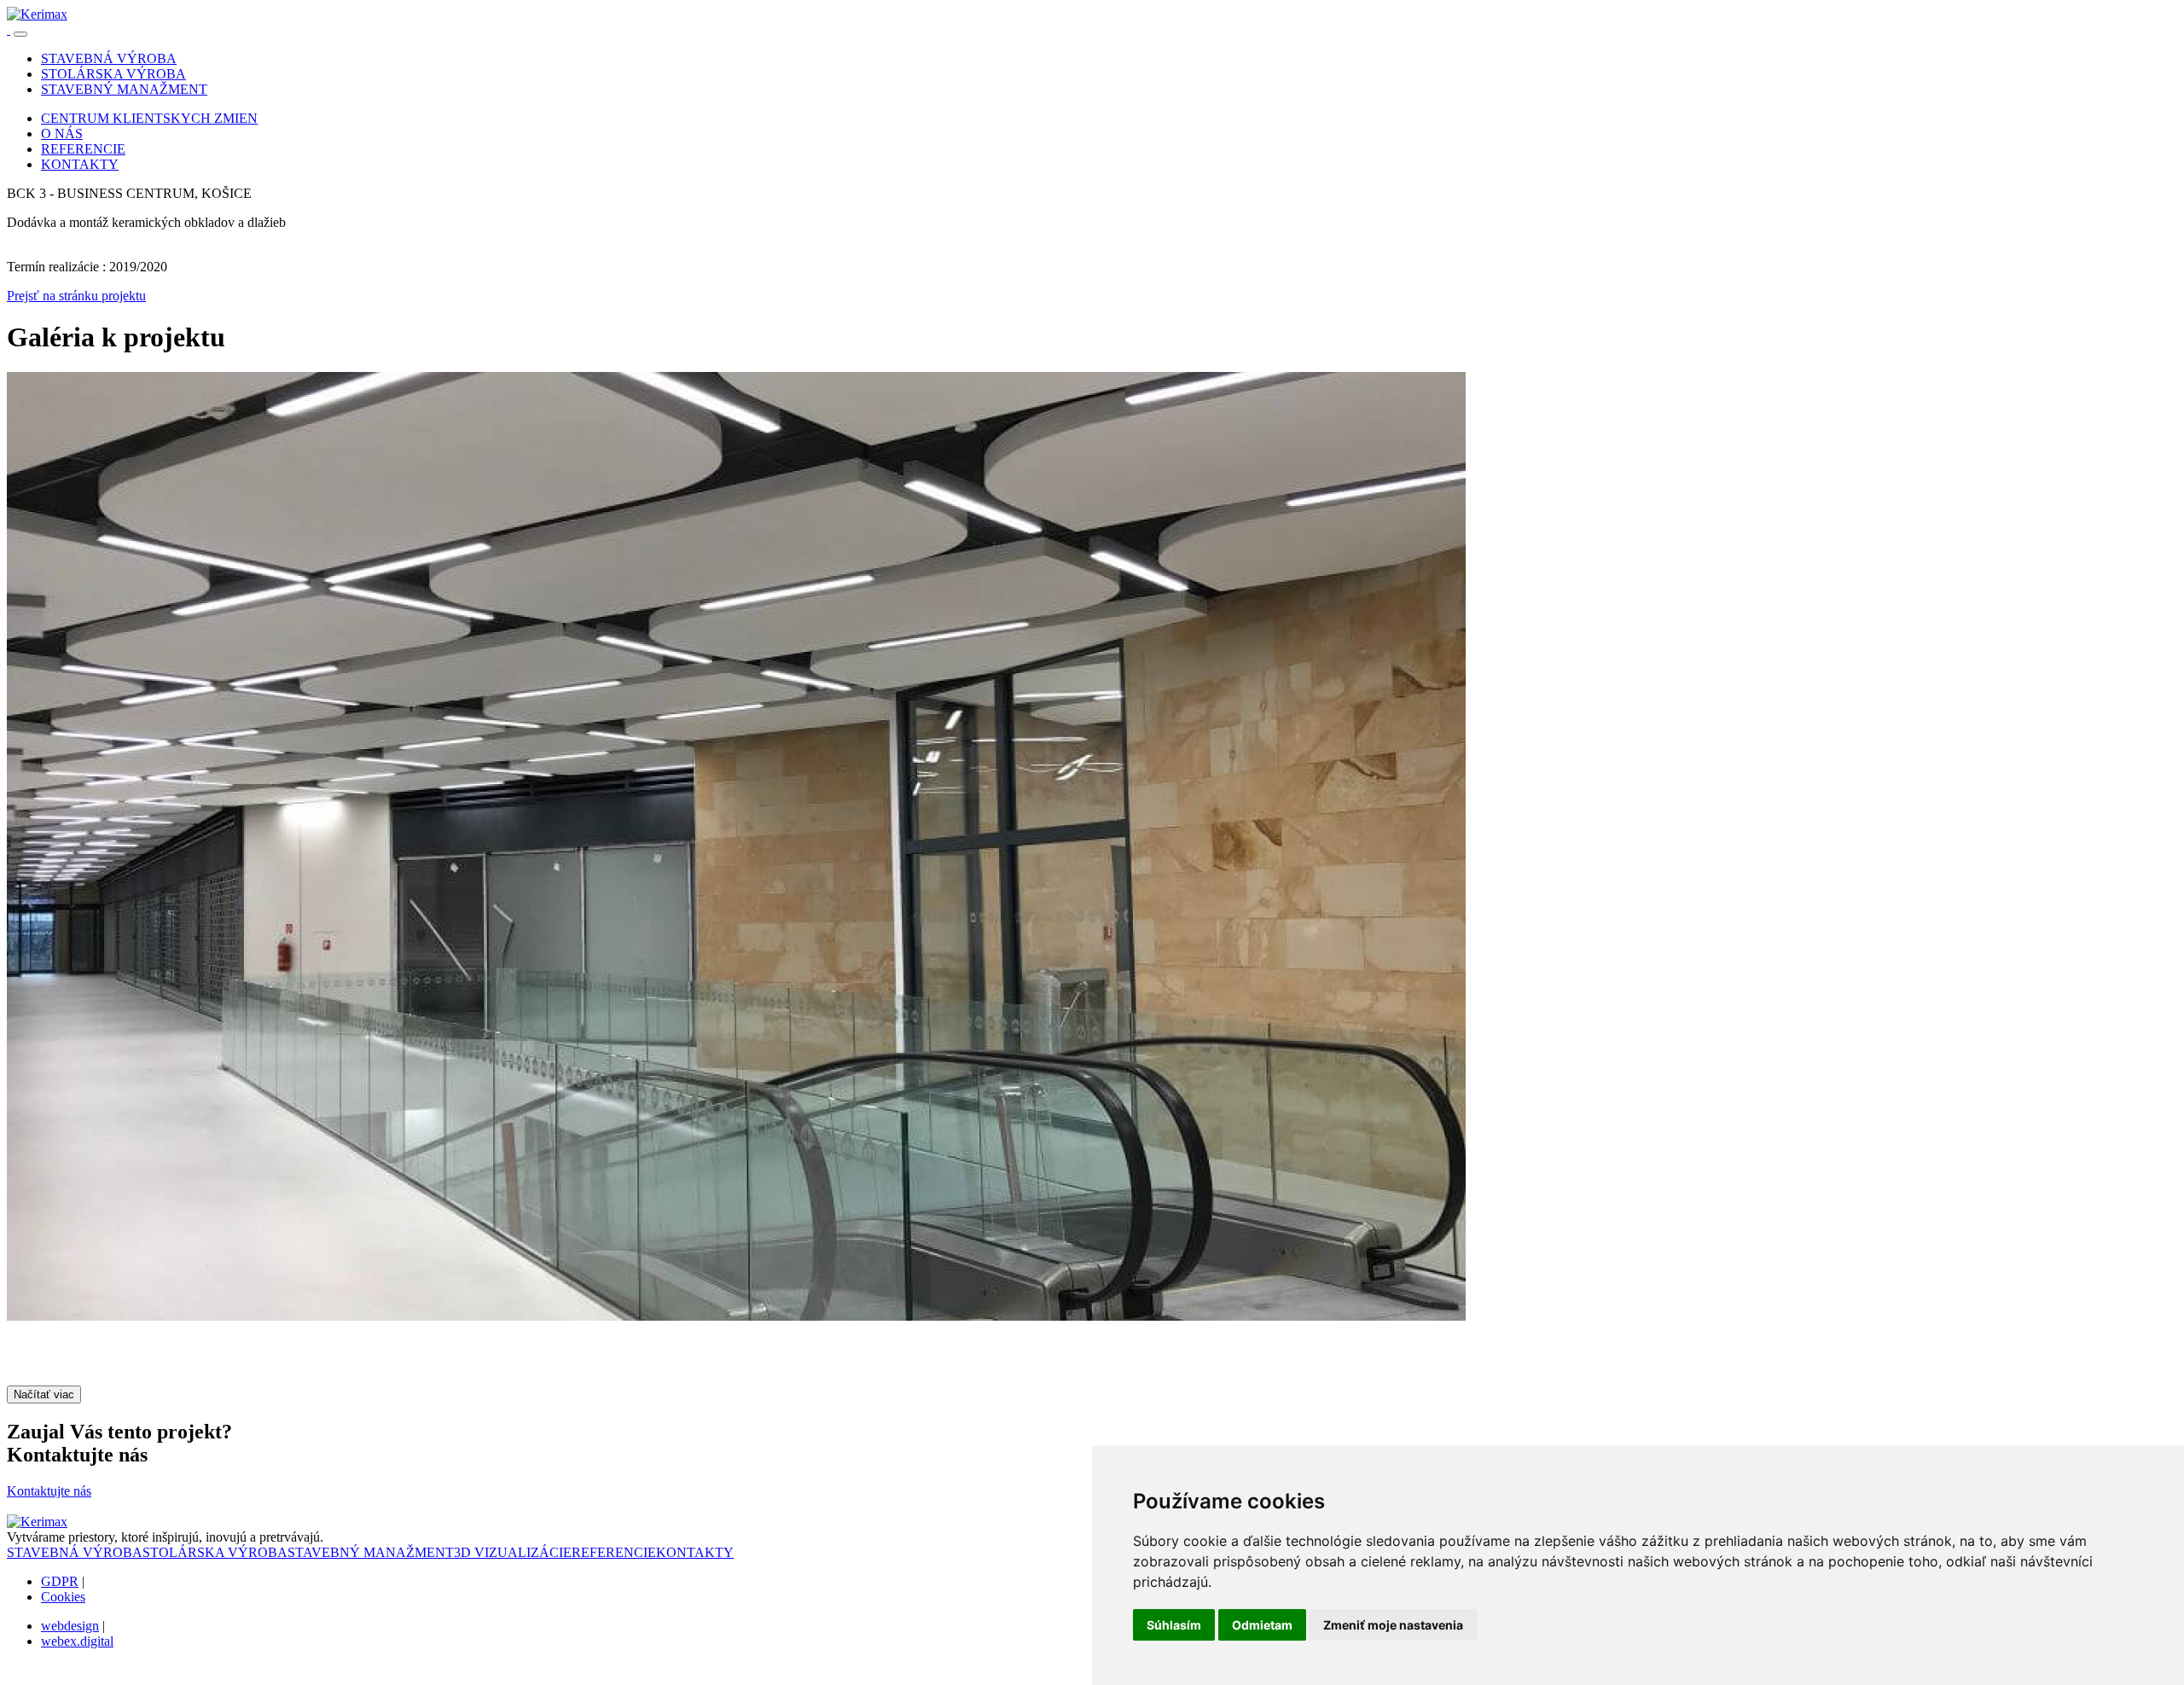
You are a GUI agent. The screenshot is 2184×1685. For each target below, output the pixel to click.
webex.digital (77, 1641)
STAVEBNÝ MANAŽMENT (371, 1552)
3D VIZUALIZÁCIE (513, 1552)
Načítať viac (44, 1394)
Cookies (63, 1597)
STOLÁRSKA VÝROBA (215, 1552)
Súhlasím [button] (1174, 1625)
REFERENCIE (614, 1552)
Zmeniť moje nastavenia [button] (1393, 1625)
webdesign (70, 1626)
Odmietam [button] (1262, 1625)
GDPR (60, 1581)
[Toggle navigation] (20, 34)
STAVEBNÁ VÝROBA (75, 1552)
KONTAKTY (695, 1552)
